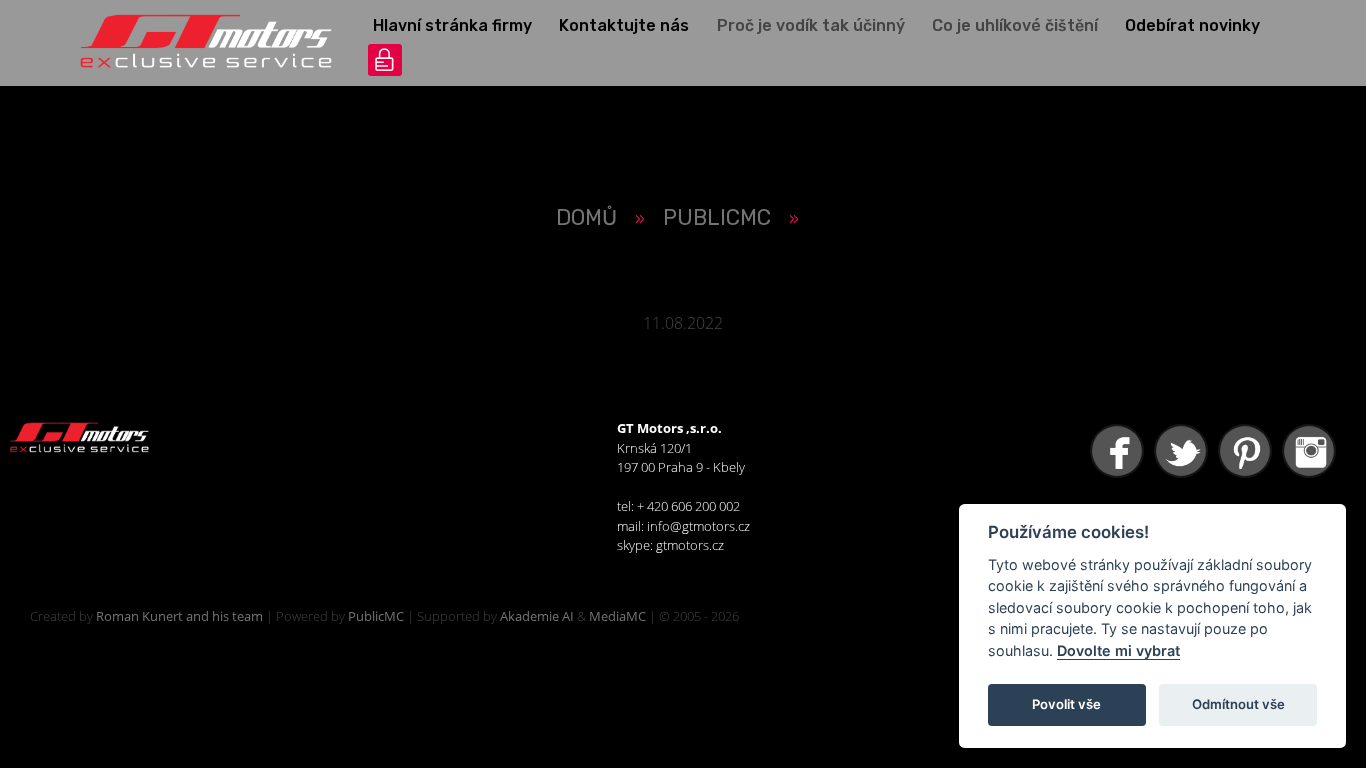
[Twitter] (1183, 452)
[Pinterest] (1247, 452)
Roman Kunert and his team (179, 616)
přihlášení (385, 60)
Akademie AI (537, 616)
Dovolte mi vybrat (1118, 650)
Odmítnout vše (1238, 704)
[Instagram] (1311, 452)
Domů (586, 217)
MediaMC (617, 616)
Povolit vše (1066, 704)
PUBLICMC (717, 217)
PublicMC (376, 616)
